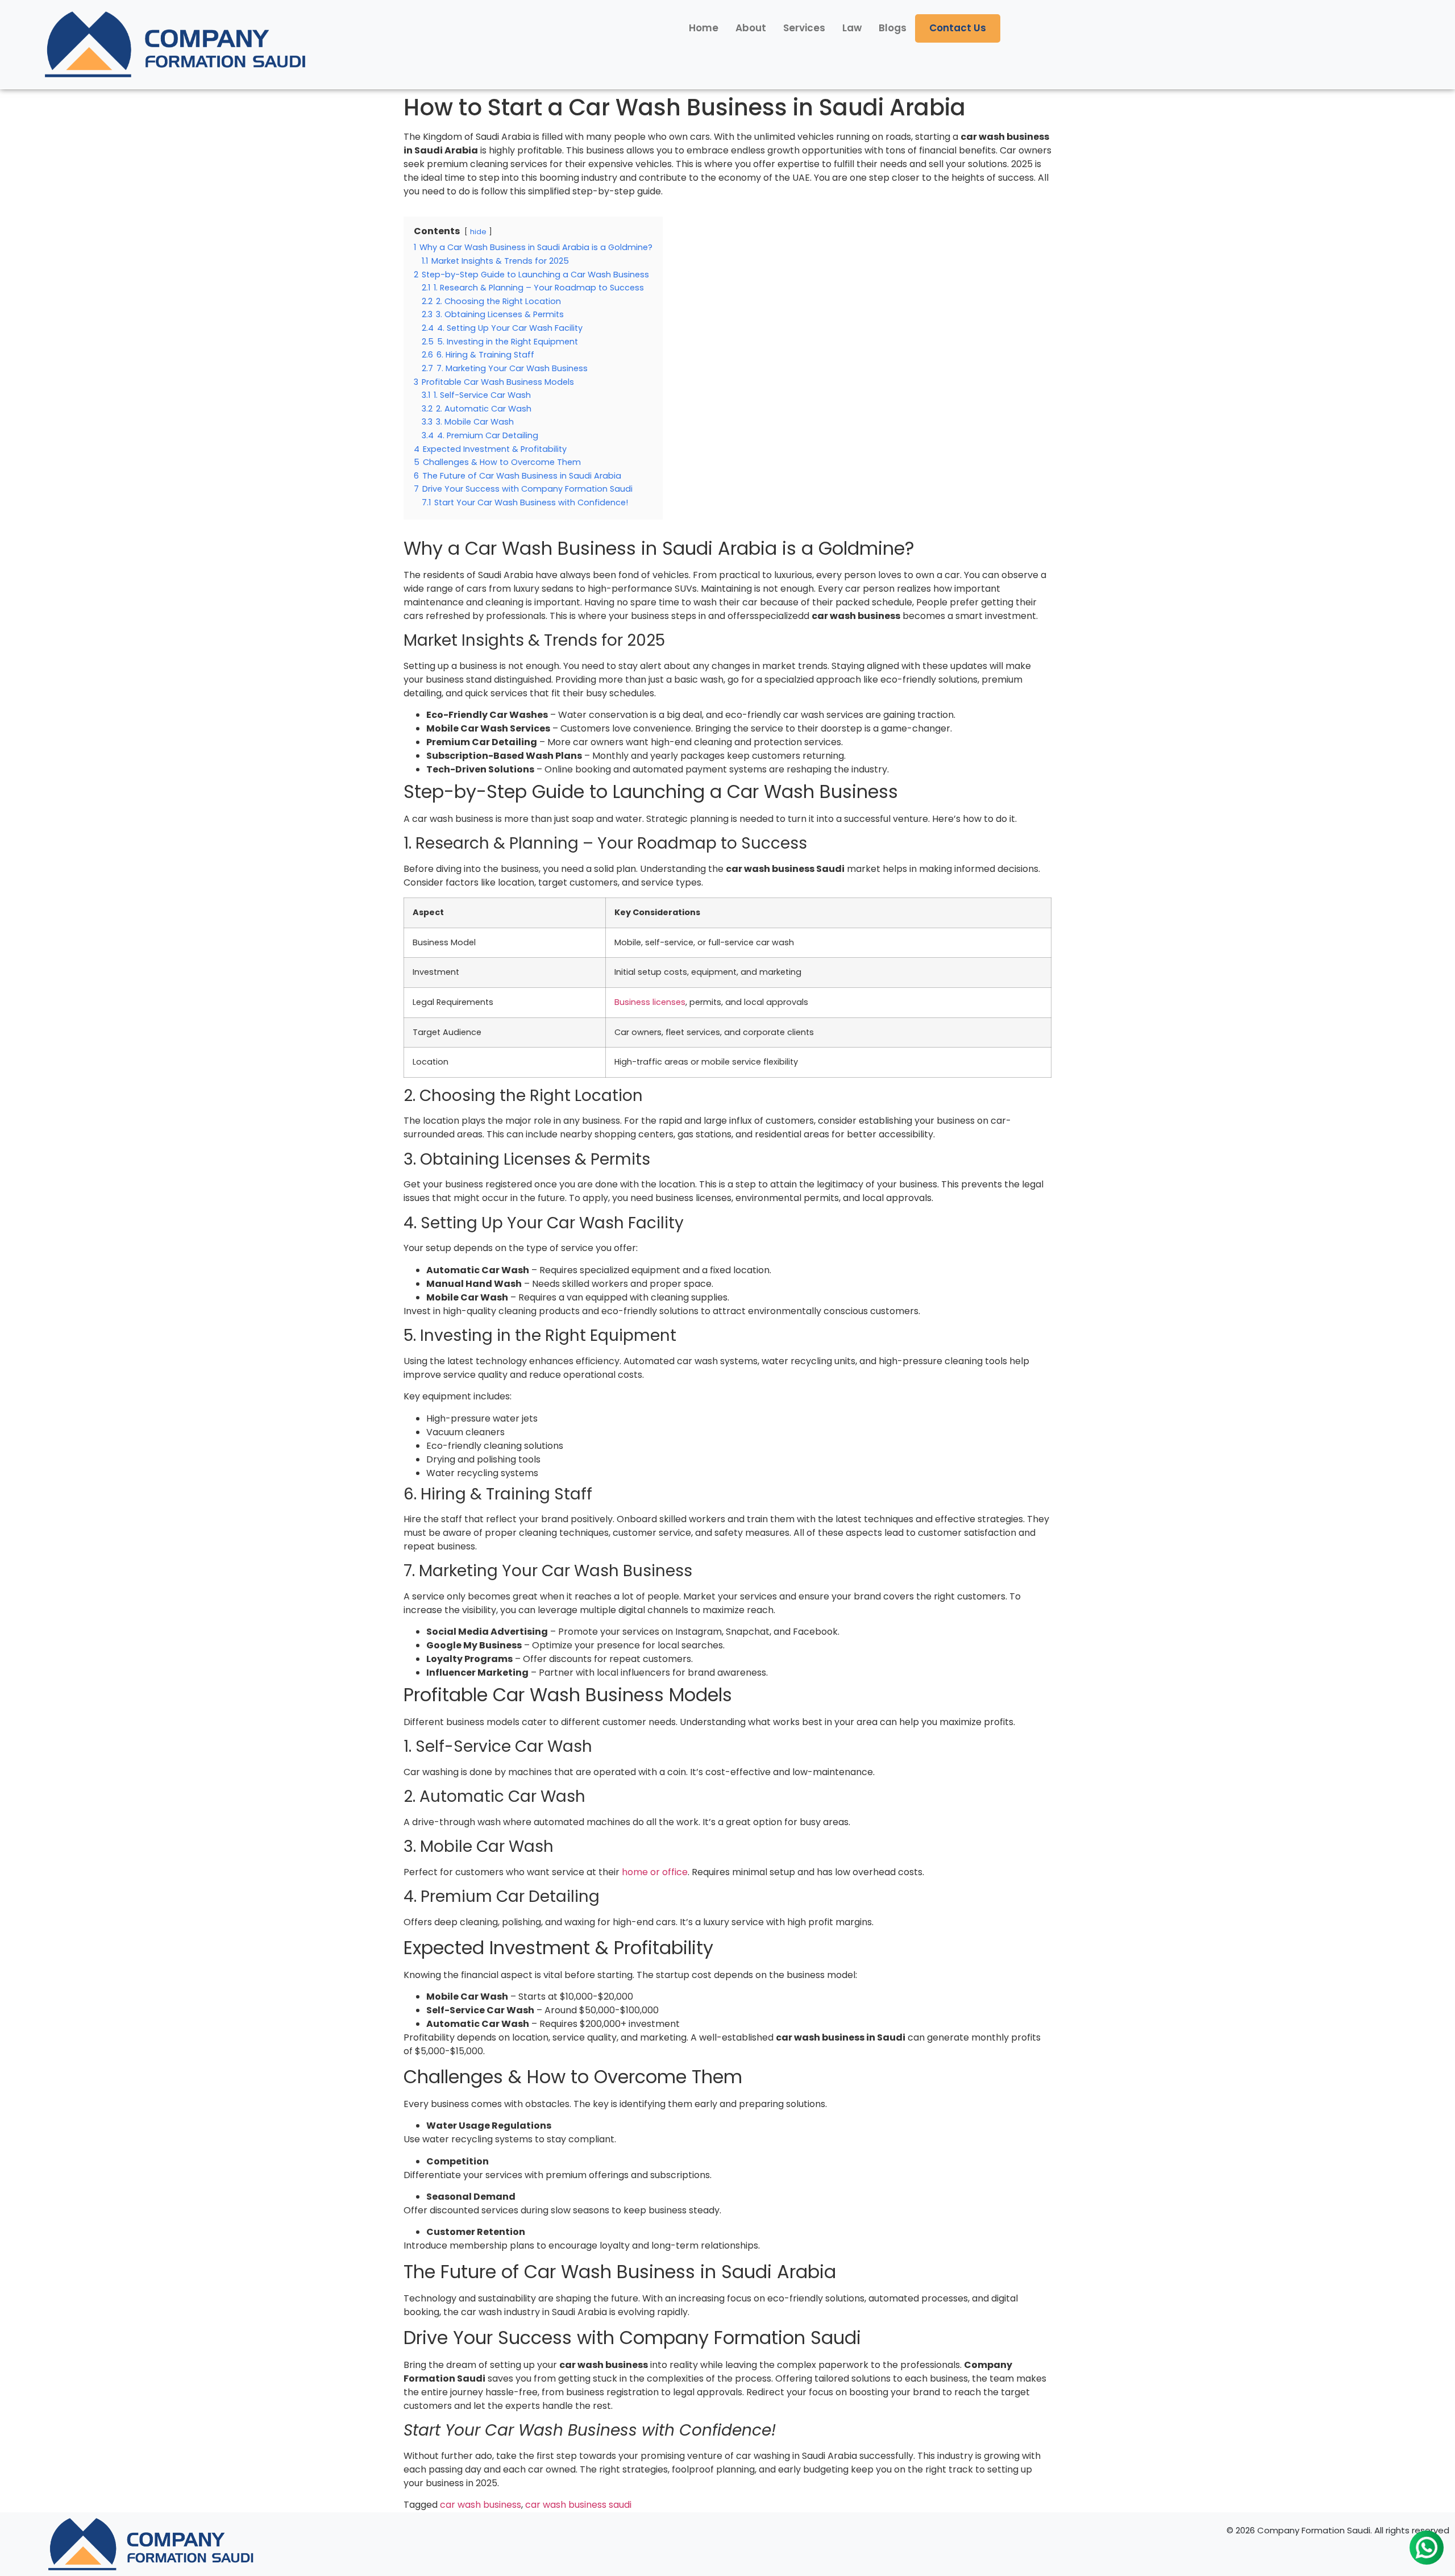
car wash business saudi (578, 2505)
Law (852, 28)
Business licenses (650, 1002)
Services (804, 28)
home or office (655, 1872)
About (751, 28)
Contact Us (958, 28)
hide (478, 232)
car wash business (481, 2505)
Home (704, 28)
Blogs (893, 28)
